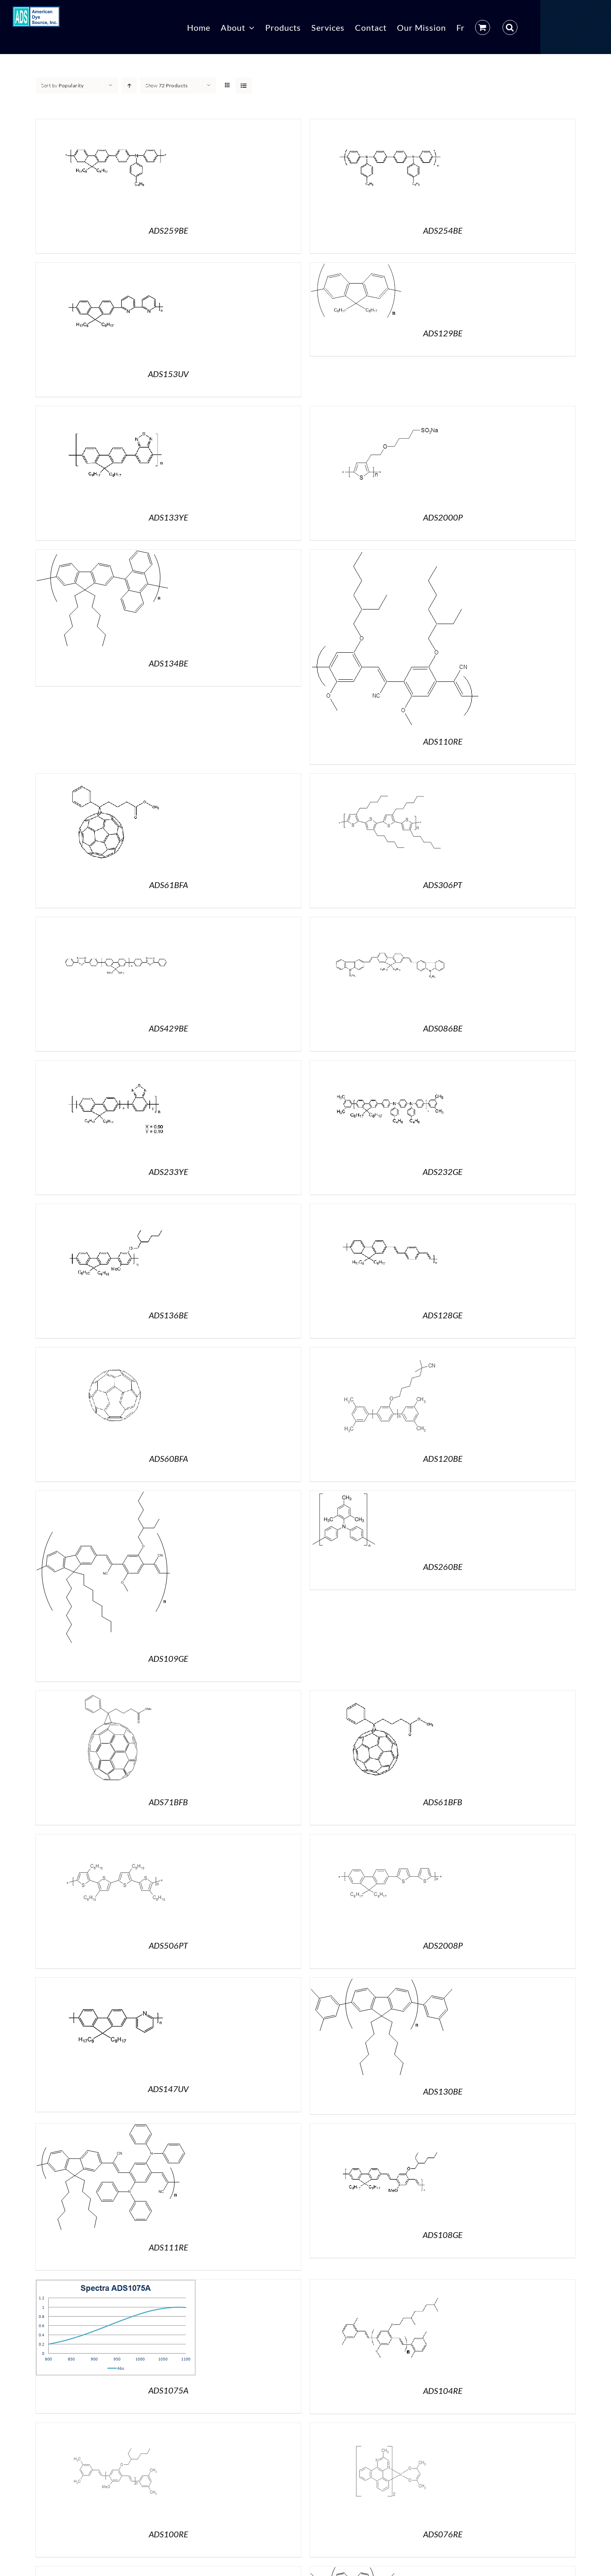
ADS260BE (443, 1567)
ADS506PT (168, 1945)
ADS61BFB (443, 1802)
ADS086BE (443, 1028)
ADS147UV (168, 2089)
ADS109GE (168, 1658)
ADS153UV (168, 374)
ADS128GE (443, 1315)
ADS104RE (443, 2391)
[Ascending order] (129, 85)
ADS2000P (443, 517)
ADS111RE (169, 2247)
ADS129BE (443, 333)
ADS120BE (443, 1458)
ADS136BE (169, 1315)
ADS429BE (169, 1028)
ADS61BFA (169, 885)
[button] (510, 27)
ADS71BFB (168, 1802)
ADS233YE (169, 1172)
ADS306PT (443, 885)
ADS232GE (443, 1172)
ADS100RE (169, 2534)
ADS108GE (443, 2235)
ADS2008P (443, 1945)
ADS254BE (443, 230)
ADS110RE (443, 741)
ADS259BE (169, 230)
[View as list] (244, 85)
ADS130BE (443, 2091)
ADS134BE (169, 663)
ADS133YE (169, 517)
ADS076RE (443, 2534)
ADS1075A (168, 2390)
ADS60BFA (169, 1458)
